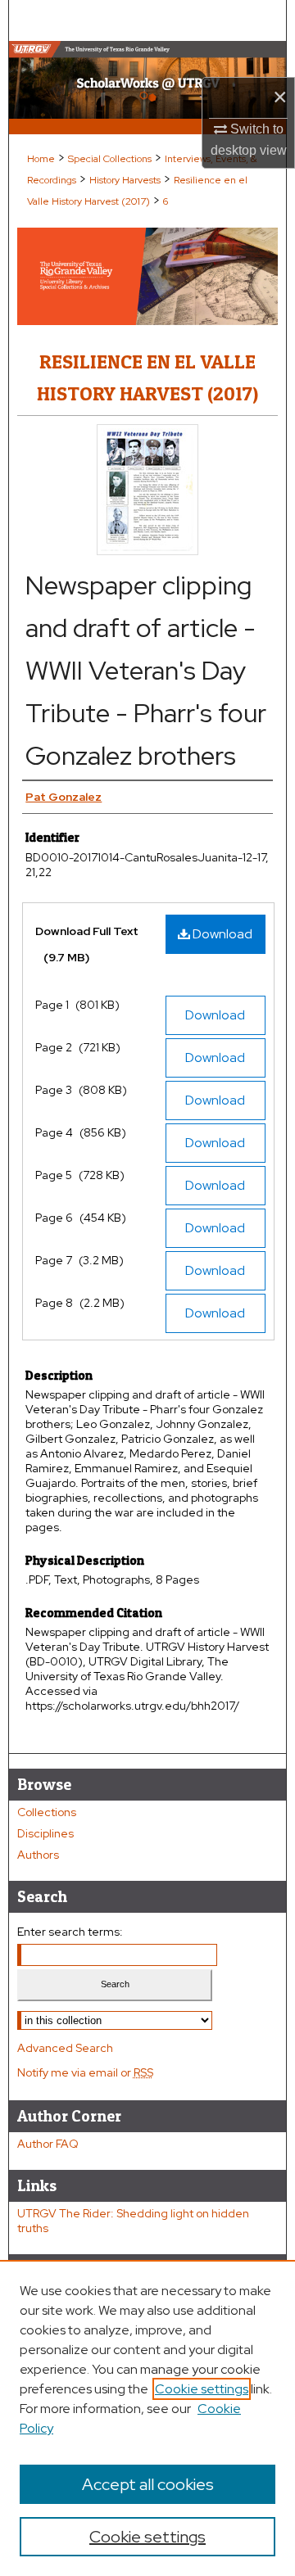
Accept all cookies (148, 2484)
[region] (147, 2418)
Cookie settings (202, 2389)
